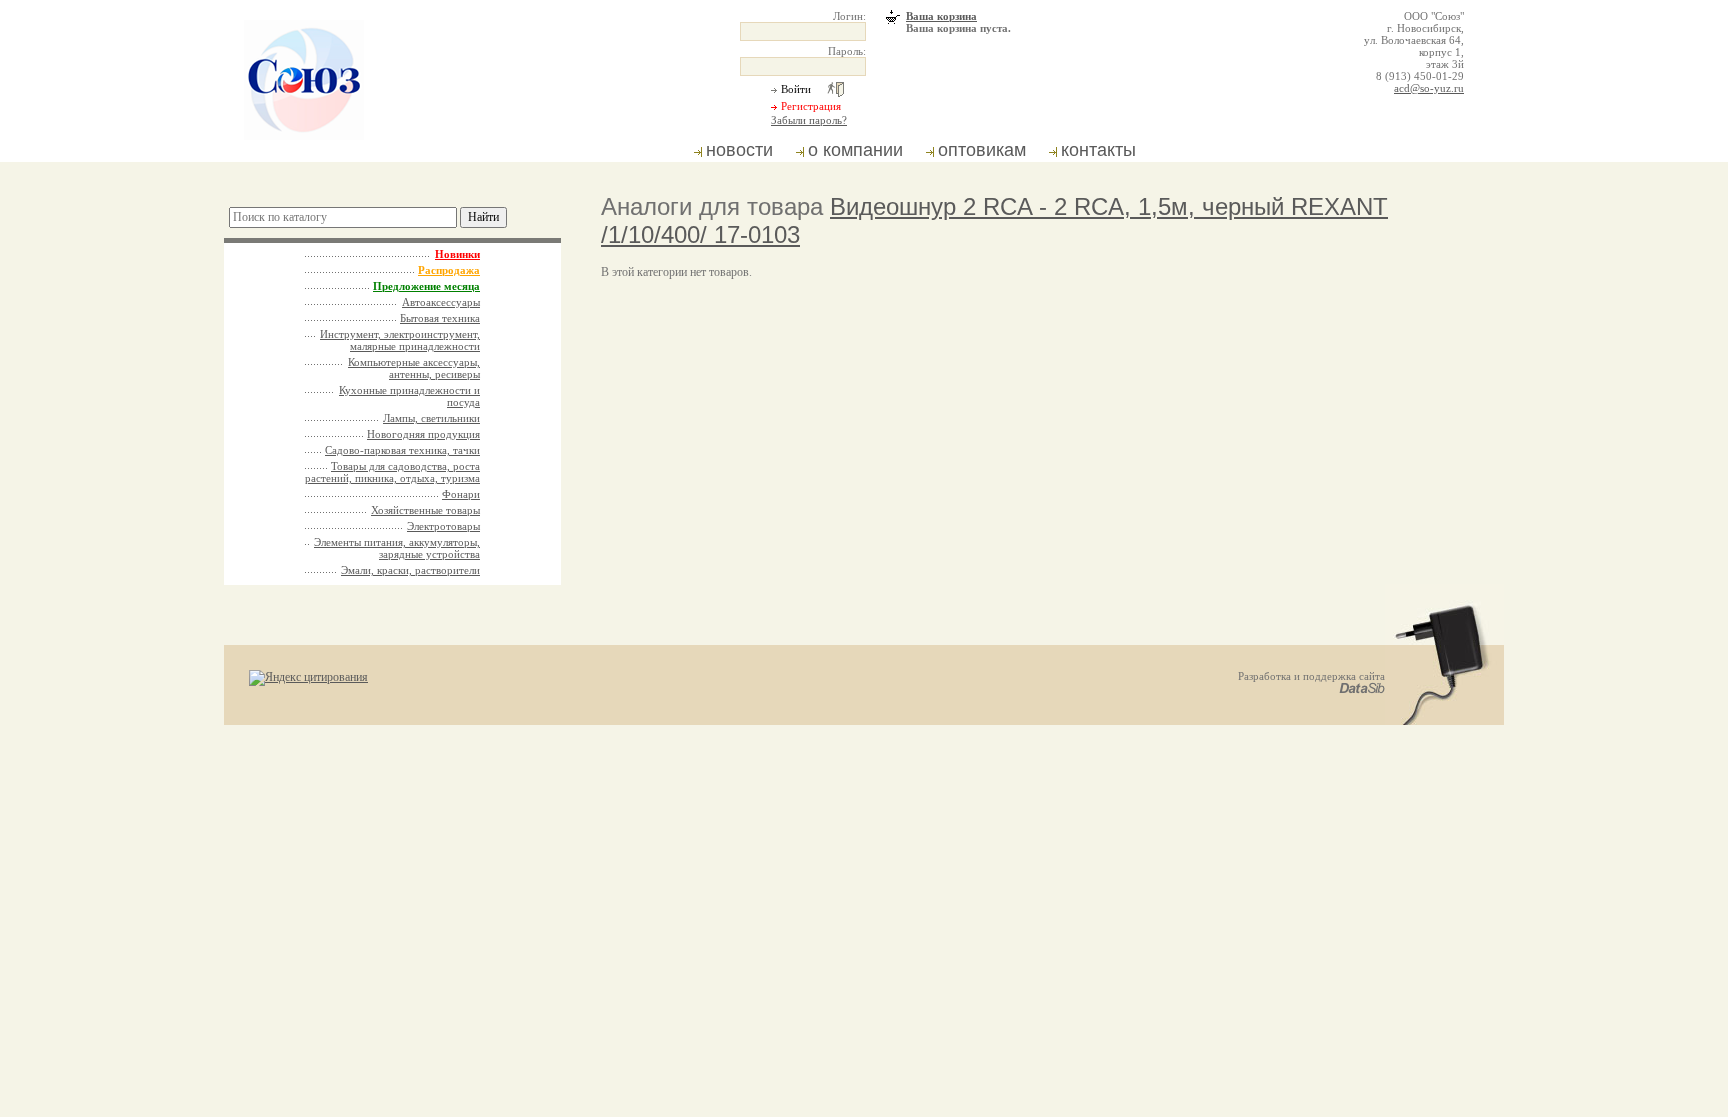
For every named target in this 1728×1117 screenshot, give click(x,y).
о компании (855, 150)
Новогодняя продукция (423, 434)
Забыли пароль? (809, 120)
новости (739, 150)
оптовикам (982, 150)
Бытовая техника (440, 318)
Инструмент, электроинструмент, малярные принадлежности (400, 340)
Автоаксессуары (441, 302)
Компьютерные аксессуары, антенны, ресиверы (414, 368)
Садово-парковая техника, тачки (402, 450)
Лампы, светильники (431, 418)
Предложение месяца (426, 286)
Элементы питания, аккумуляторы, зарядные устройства (397, 548)
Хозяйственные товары (425, 510)
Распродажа (449, 270)
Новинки (457, 254)
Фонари (461, 494)
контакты (1098, 150)
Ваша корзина (941, 16)
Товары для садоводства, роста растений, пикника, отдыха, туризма (392, 472)
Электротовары (443, 526)
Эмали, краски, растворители (410, 570)
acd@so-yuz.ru (1429, 88)
